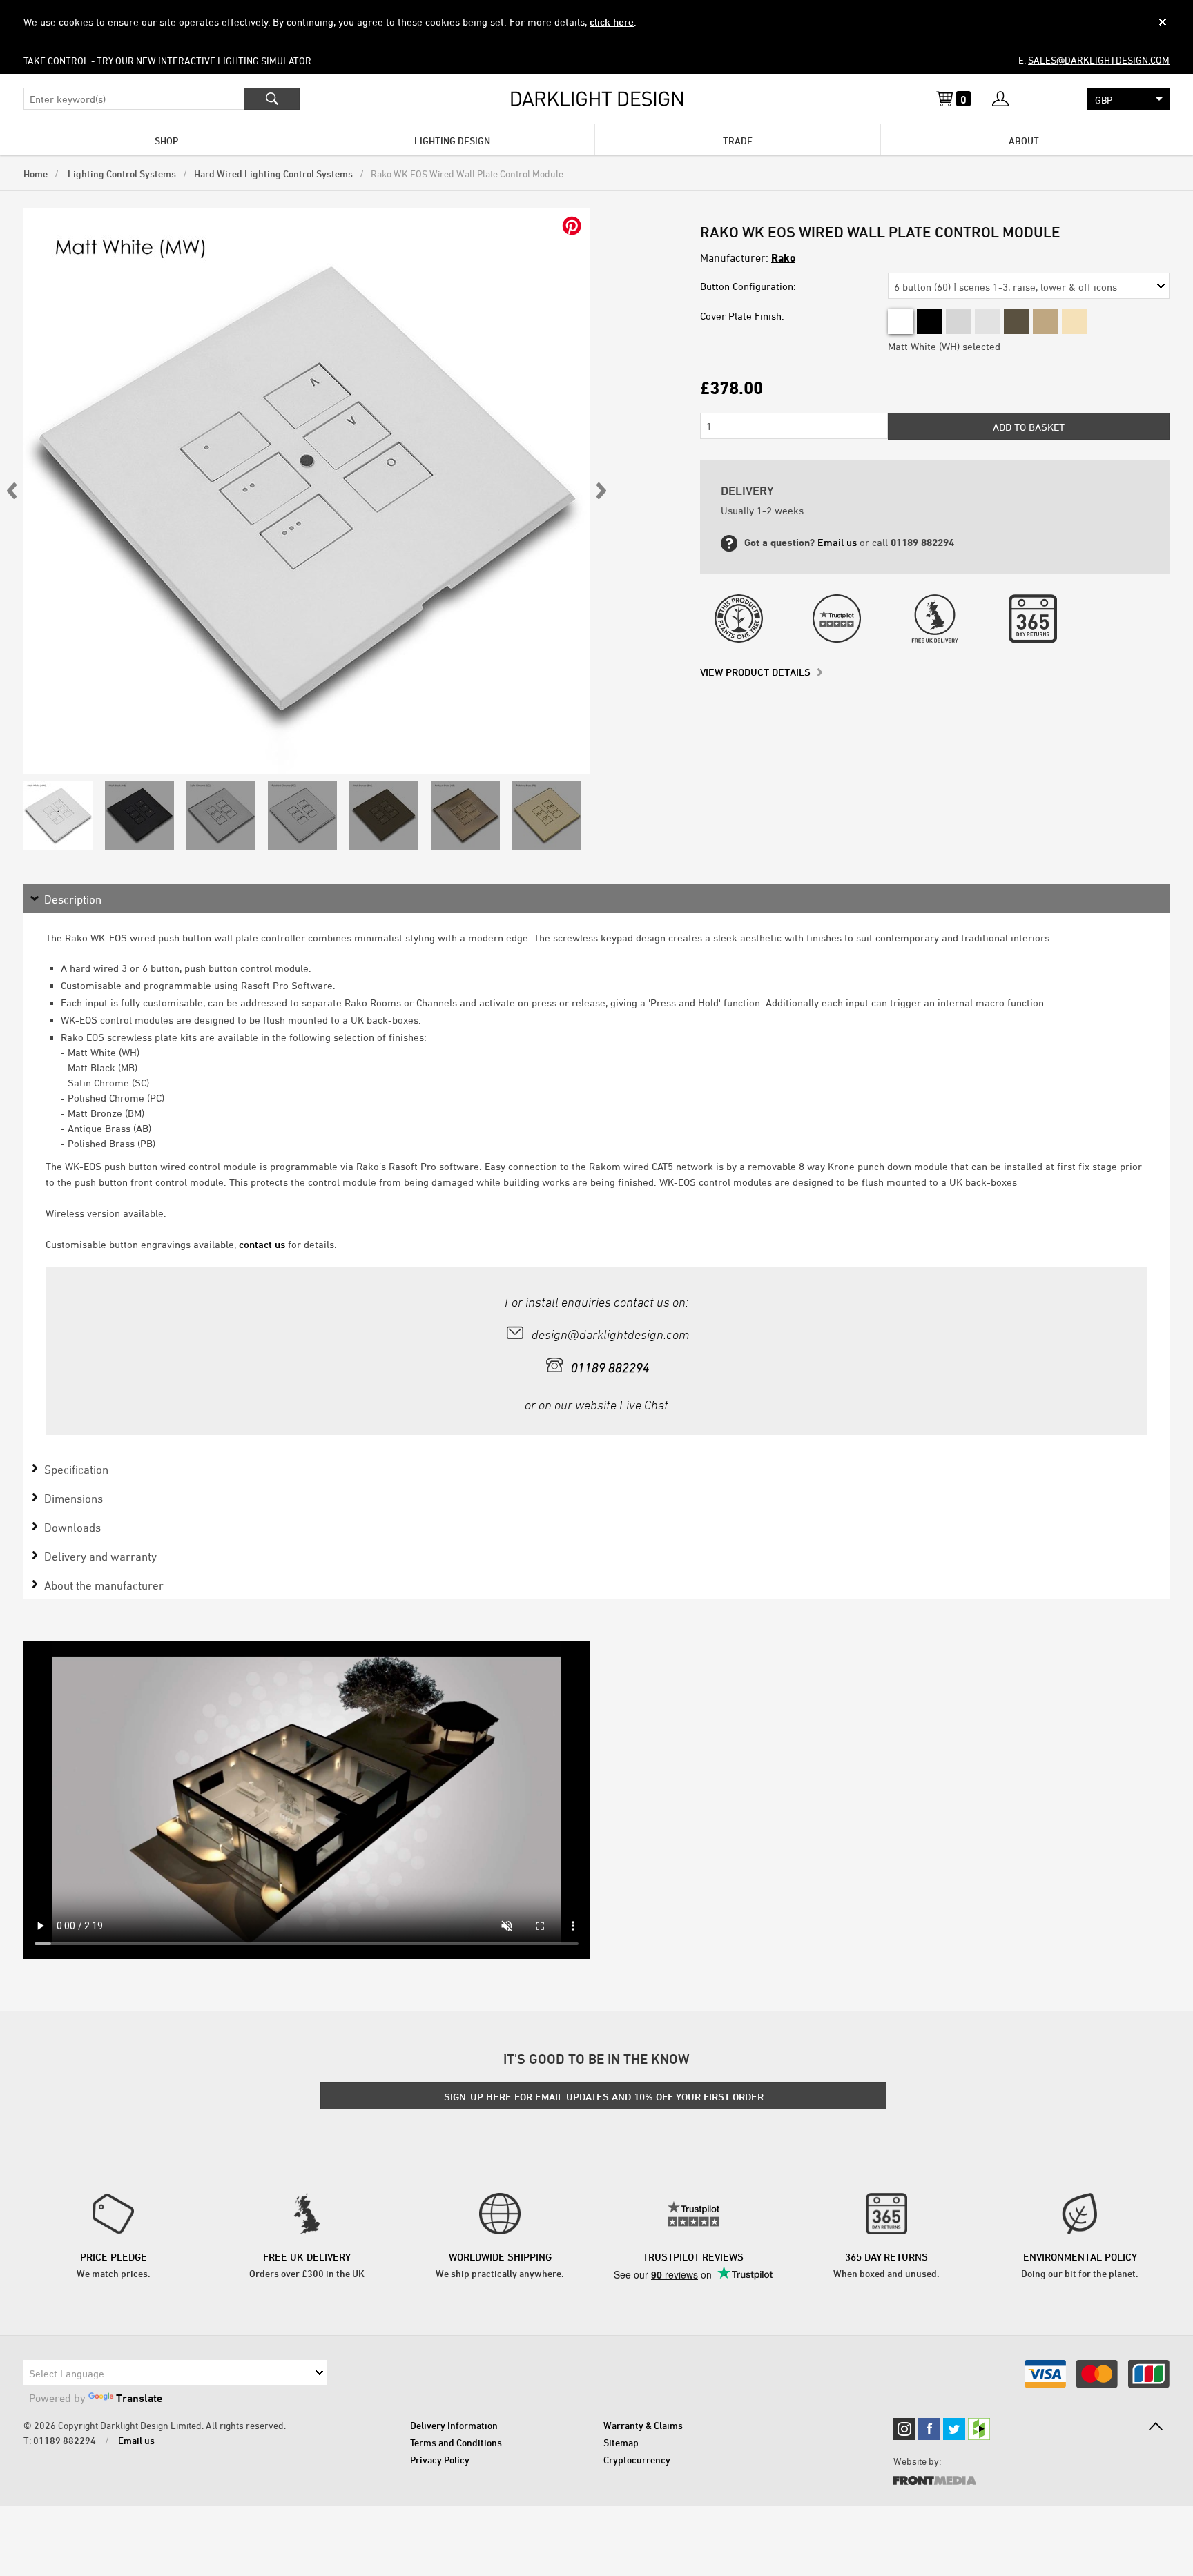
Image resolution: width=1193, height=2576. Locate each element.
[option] (307, 491)
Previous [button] (12, 491)
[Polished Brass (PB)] (1074, 322)
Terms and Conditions (456, 2442)
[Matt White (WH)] (900, 322)
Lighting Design (452, 140)
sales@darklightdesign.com (1099, 60)
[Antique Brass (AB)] (1045, 322)
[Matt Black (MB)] (929, 322)
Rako (783, 257)
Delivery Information (454, 2425)
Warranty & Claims (643, 2425)
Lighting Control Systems (121, 174)
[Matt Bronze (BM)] (1016, 322)
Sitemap (621, 2442)
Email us (837, 542)
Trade (738, 140)
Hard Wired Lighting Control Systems (273, 174)
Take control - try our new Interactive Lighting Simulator (167, 60)
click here (612, 22)
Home (36, 174)
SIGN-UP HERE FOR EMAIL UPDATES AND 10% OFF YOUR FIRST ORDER (604, 2097)
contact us (262, 1244)
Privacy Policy (440, 2460)
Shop (166, 140)
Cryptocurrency (637, 2460)
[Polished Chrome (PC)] (987, 322)
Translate (139, 2398)
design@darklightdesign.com (610, 1335)
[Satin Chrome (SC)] (958, 322)
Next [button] (601, 491)
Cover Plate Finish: (742, 316)
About (1024, 140)
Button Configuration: (748, 286)
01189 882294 (65, 2440)
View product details (755, 672)
